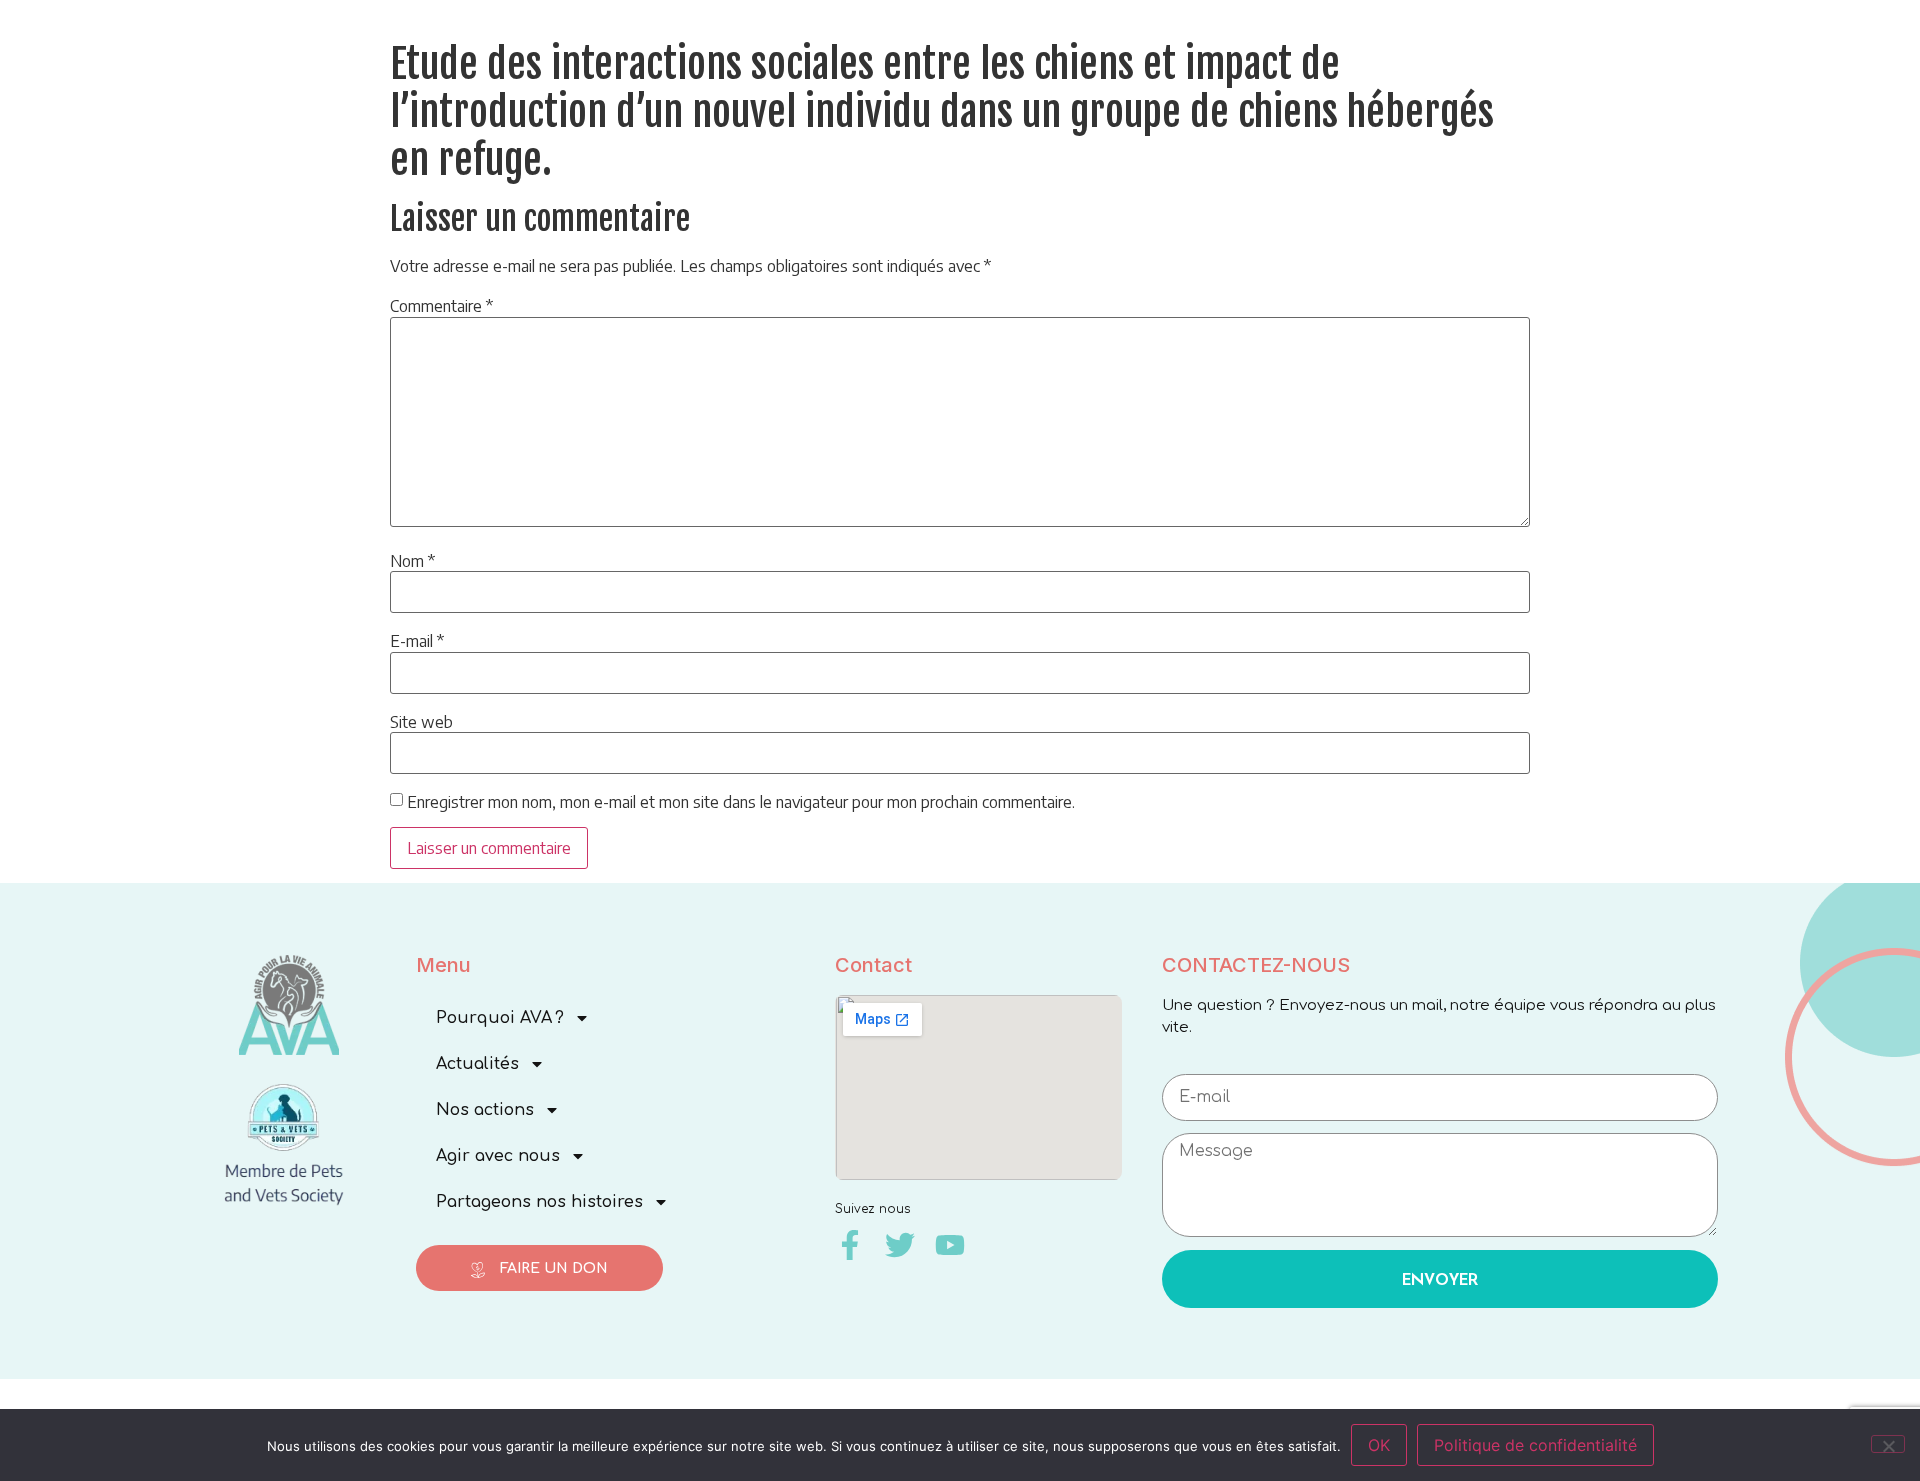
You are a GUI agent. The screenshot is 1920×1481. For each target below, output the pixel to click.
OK (1379, 1445)
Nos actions (485, 1110)
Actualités (477, 1064)
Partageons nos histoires (539, 1202)
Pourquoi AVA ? (500, 1018)
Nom (412, 561)
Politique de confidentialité (1535, 1445)
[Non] (1888, 1444)
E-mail (417, 641)
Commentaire (441, 306)
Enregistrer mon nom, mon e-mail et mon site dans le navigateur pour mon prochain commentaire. (741, 802)
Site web (421, 722)
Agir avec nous (498, 1156)
